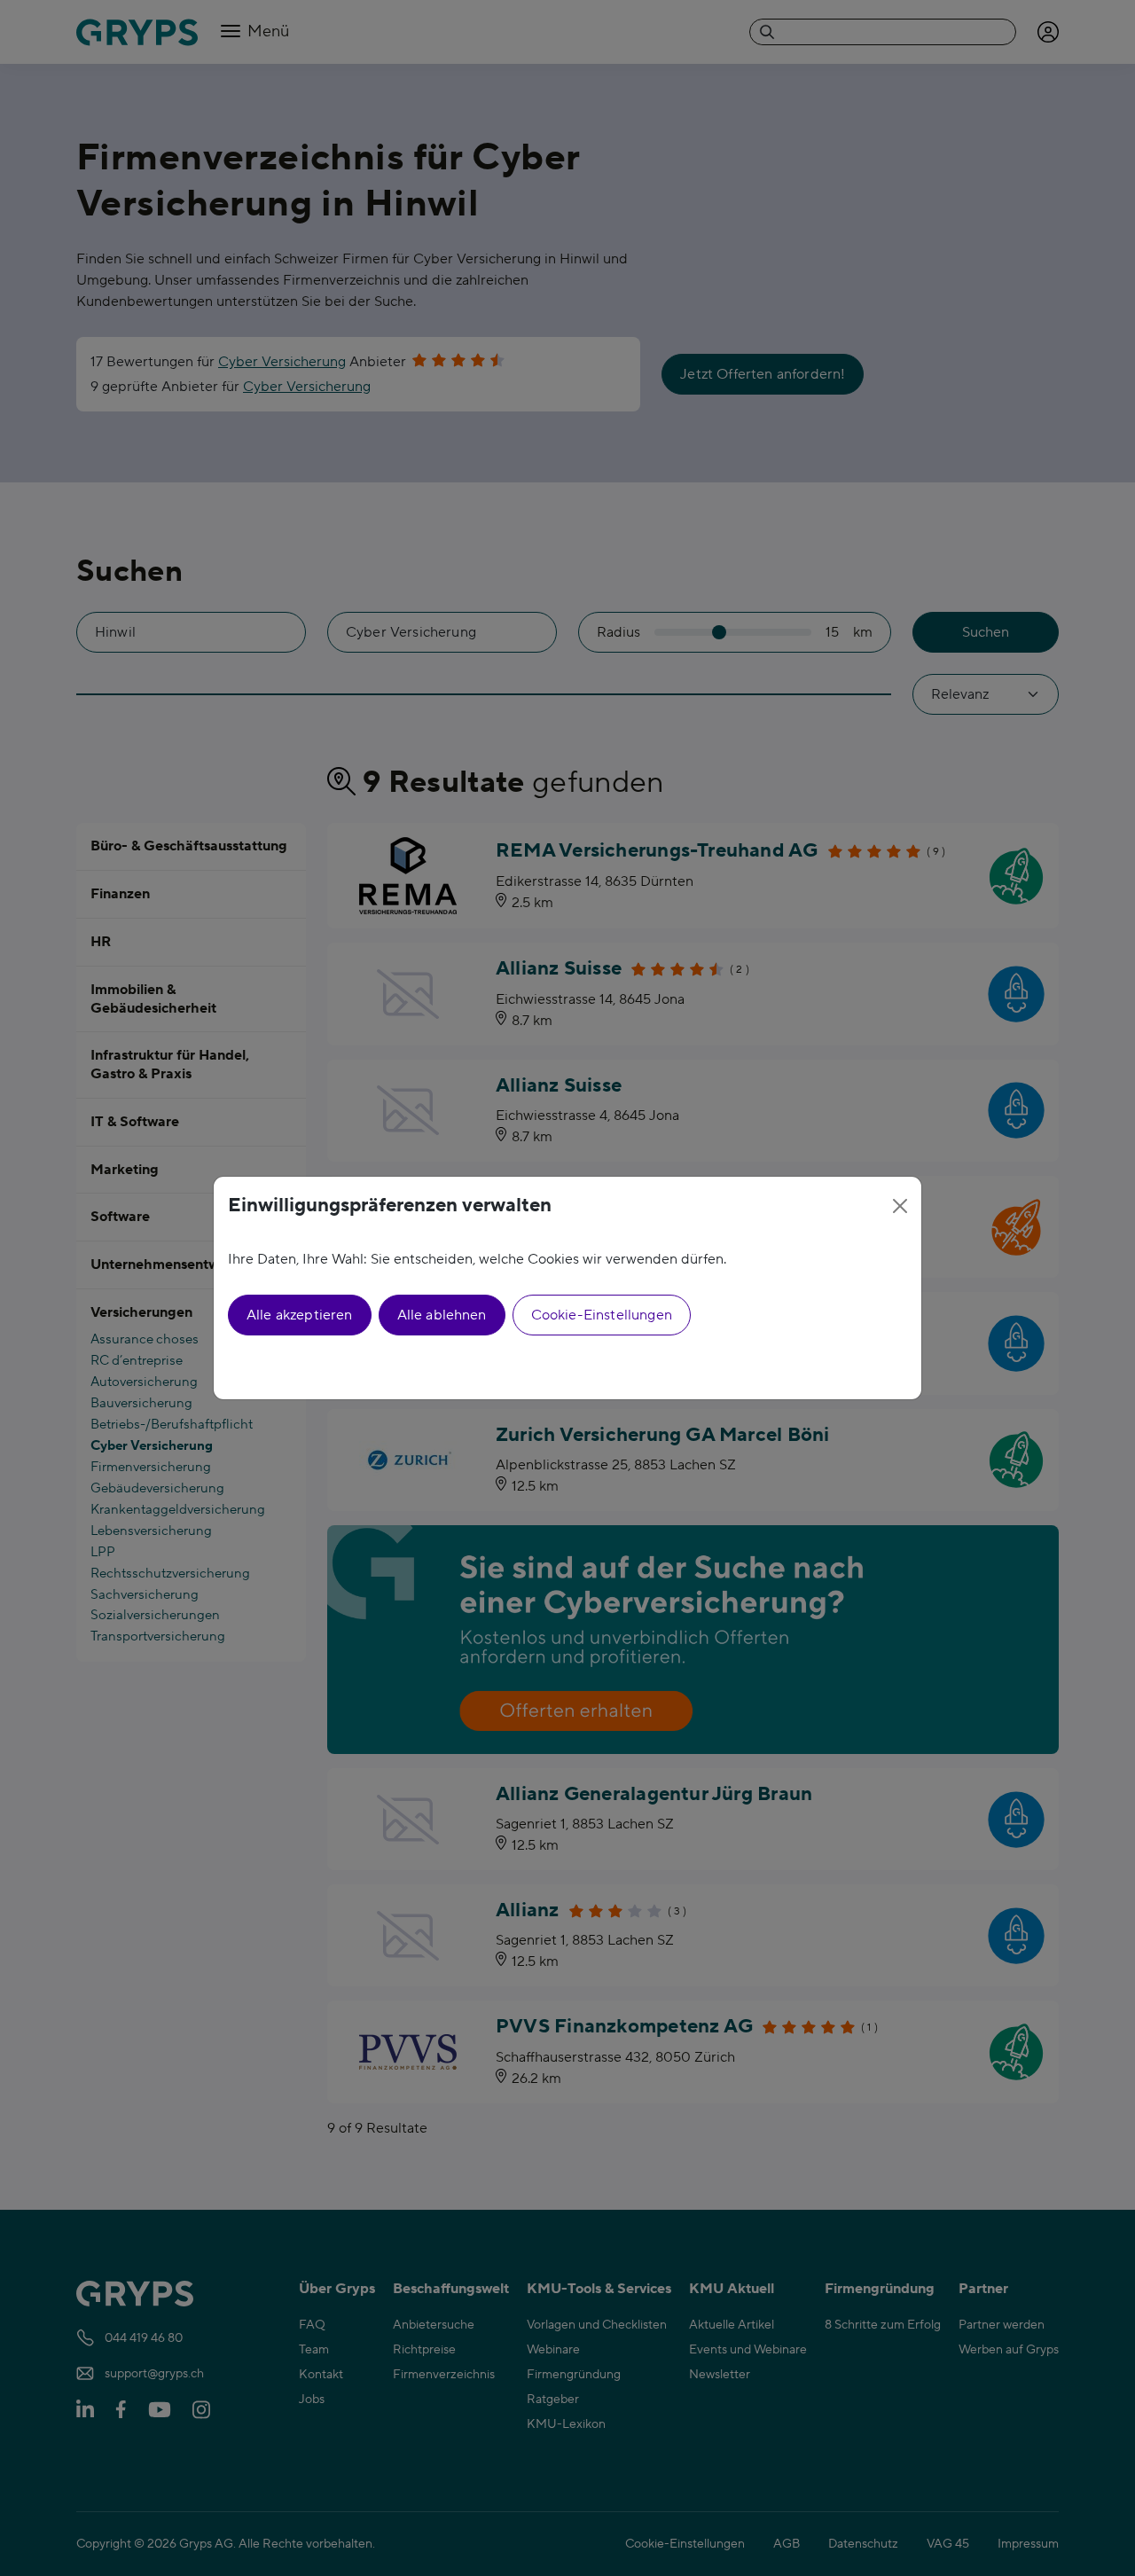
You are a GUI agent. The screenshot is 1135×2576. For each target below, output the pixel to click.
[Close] (900, 1206)
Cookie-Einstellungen (602, 1315)
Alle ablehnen (442, 1315)
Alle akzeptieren (300, 1315)
